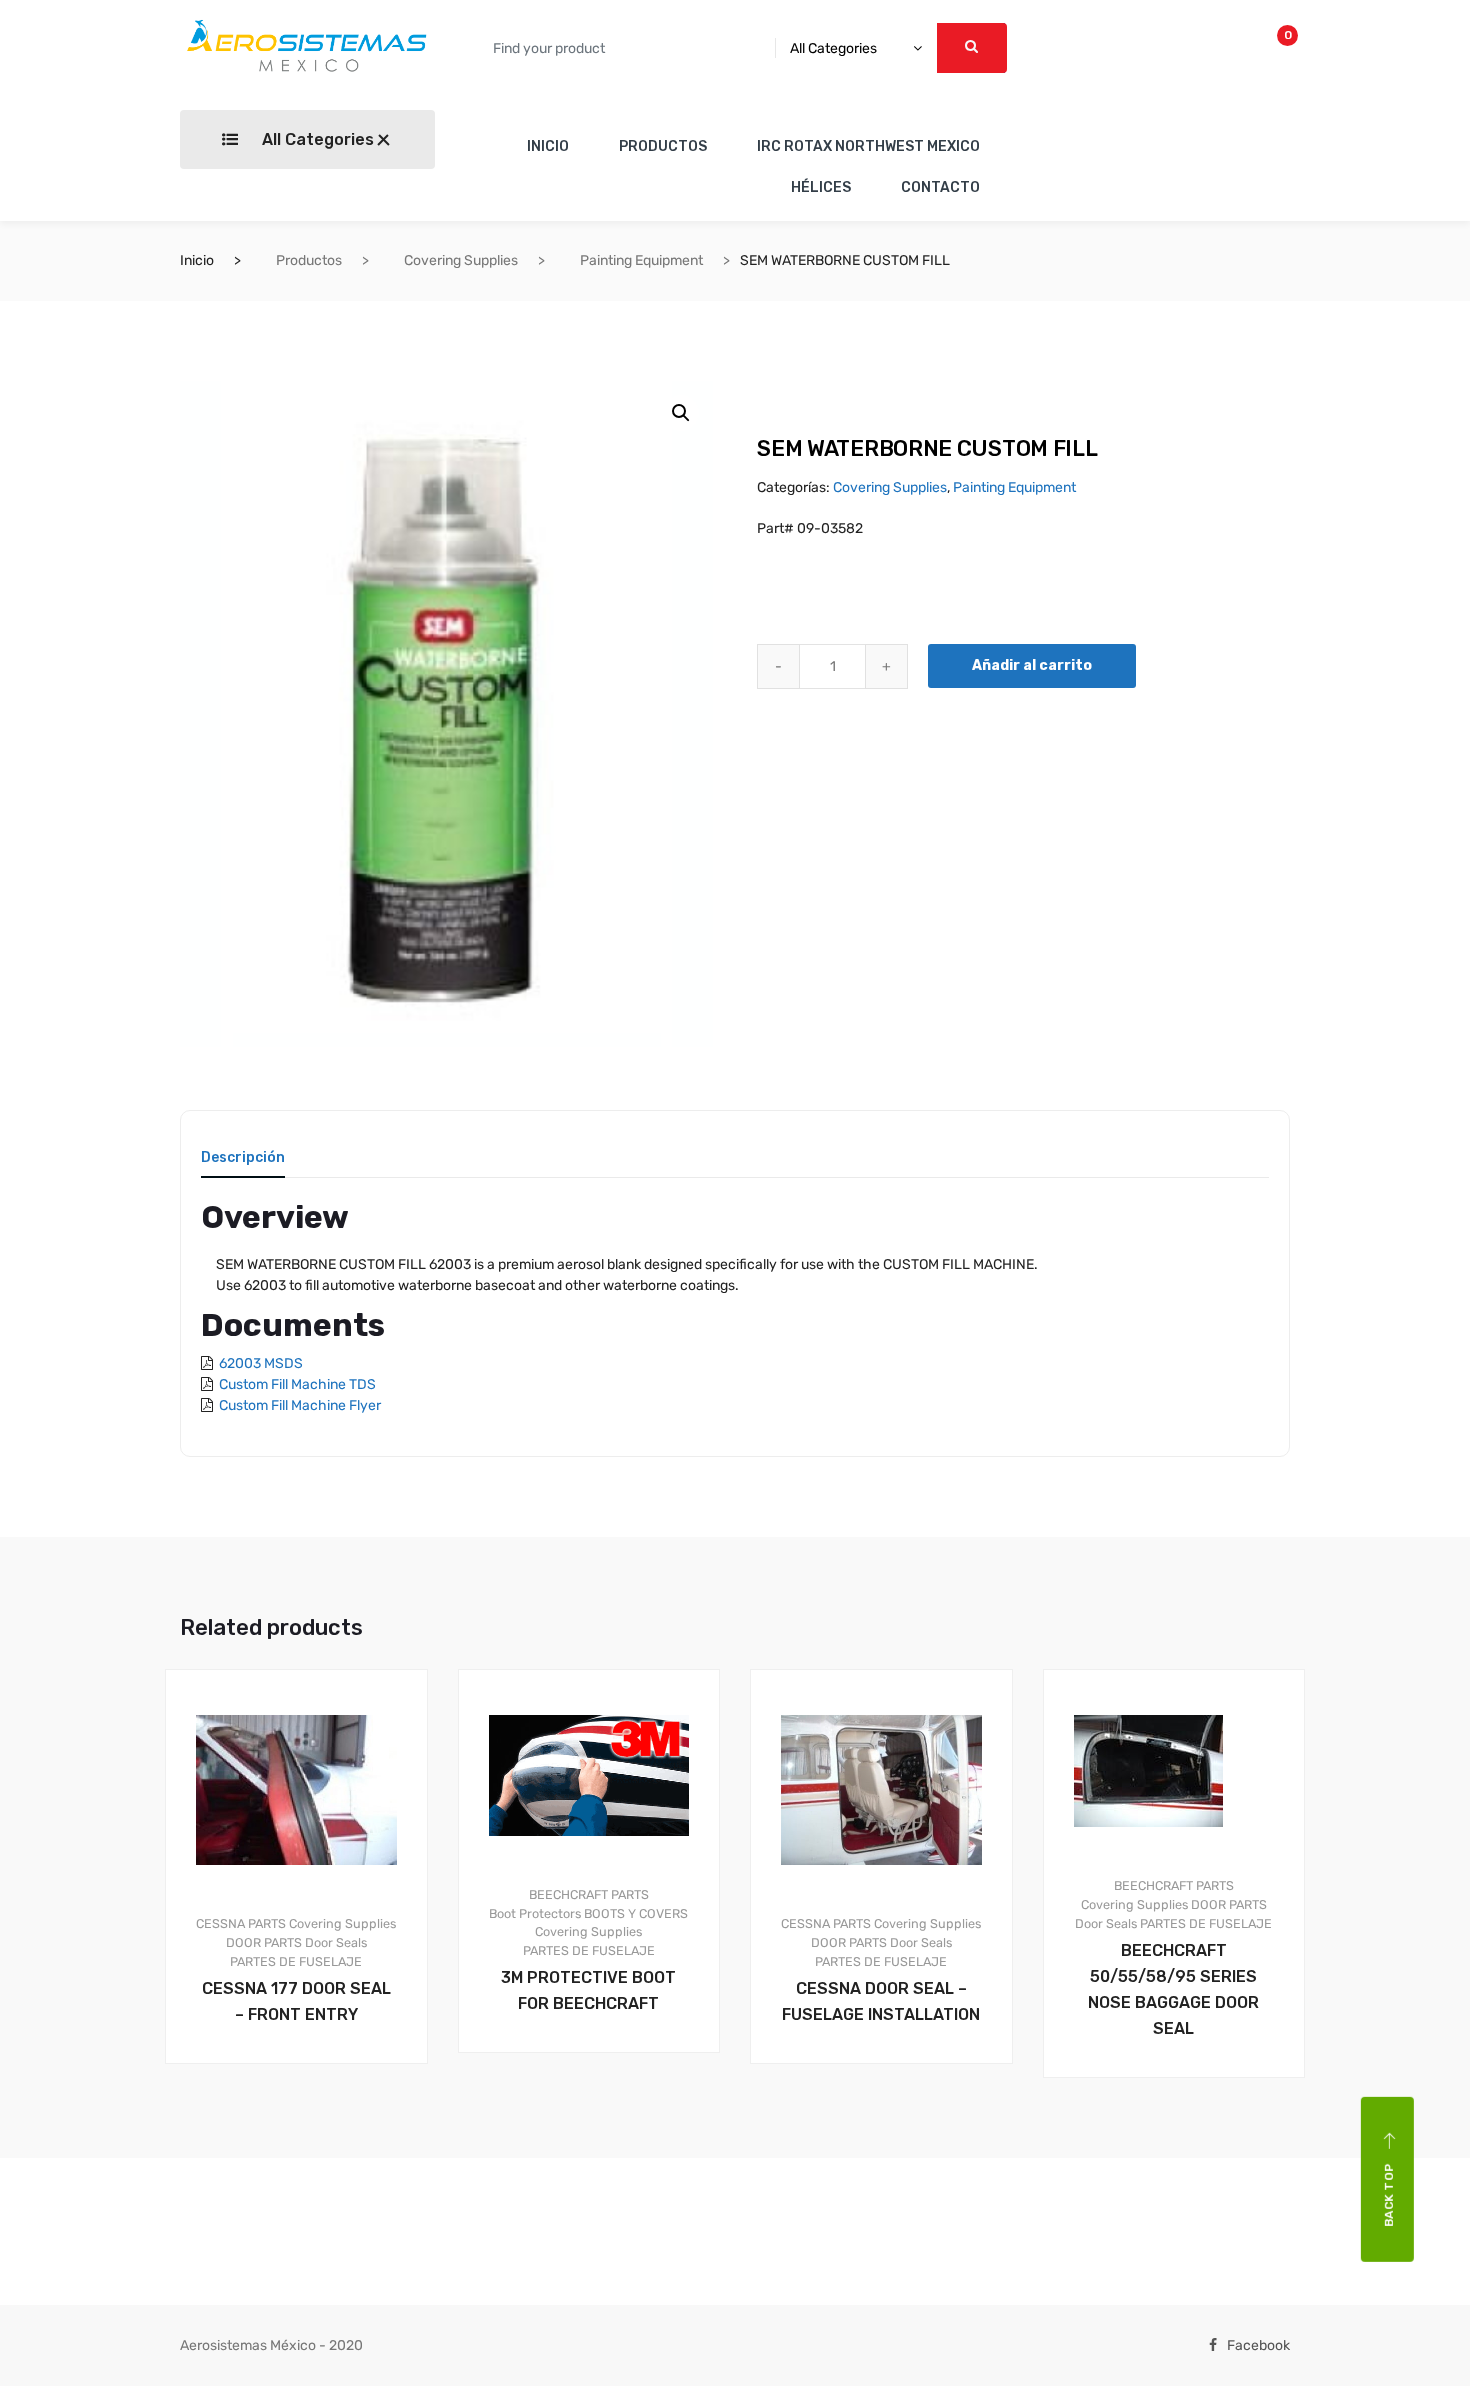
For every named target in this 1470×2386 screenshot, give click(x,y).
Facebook (1258, 2345)
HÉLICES (821, 187)
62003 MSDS (261, 1363)
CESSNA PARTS (241, 1923)
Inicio (197, 260)
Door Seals (336, 1942)
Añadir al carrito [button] (308, 2131)
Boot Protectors (535, 1913)
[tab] (243, 1164)
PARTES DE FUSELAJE (296, 1961)
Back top (1389, 2194)
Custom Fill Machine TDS (297, 1384)
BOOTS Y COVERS (636, 1913)
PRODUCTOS (663, 146)
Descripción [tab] (243, 1158)
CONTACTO (940, 187)
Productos (309, 260)
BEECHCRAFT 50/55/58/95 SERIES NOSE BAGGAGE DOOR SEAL (1173, 1989)
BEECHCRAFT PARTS (589, 1894)
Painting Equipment (641, 260)
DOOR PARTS (264, 1942)
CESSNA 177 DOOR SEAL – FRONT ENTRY (296, 2001)
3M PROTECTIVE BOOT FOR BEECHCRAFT (588, 1990)
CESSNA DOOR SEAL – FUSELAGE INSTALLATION (881, 2001)
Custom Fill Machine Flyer (300, 1405)
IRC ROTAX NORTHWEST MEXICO (868, 146)
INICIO (548, 146)
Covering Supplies (461, 260)
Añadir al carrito (1032, 665)
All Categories (316, 139)
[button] (681, 413)
